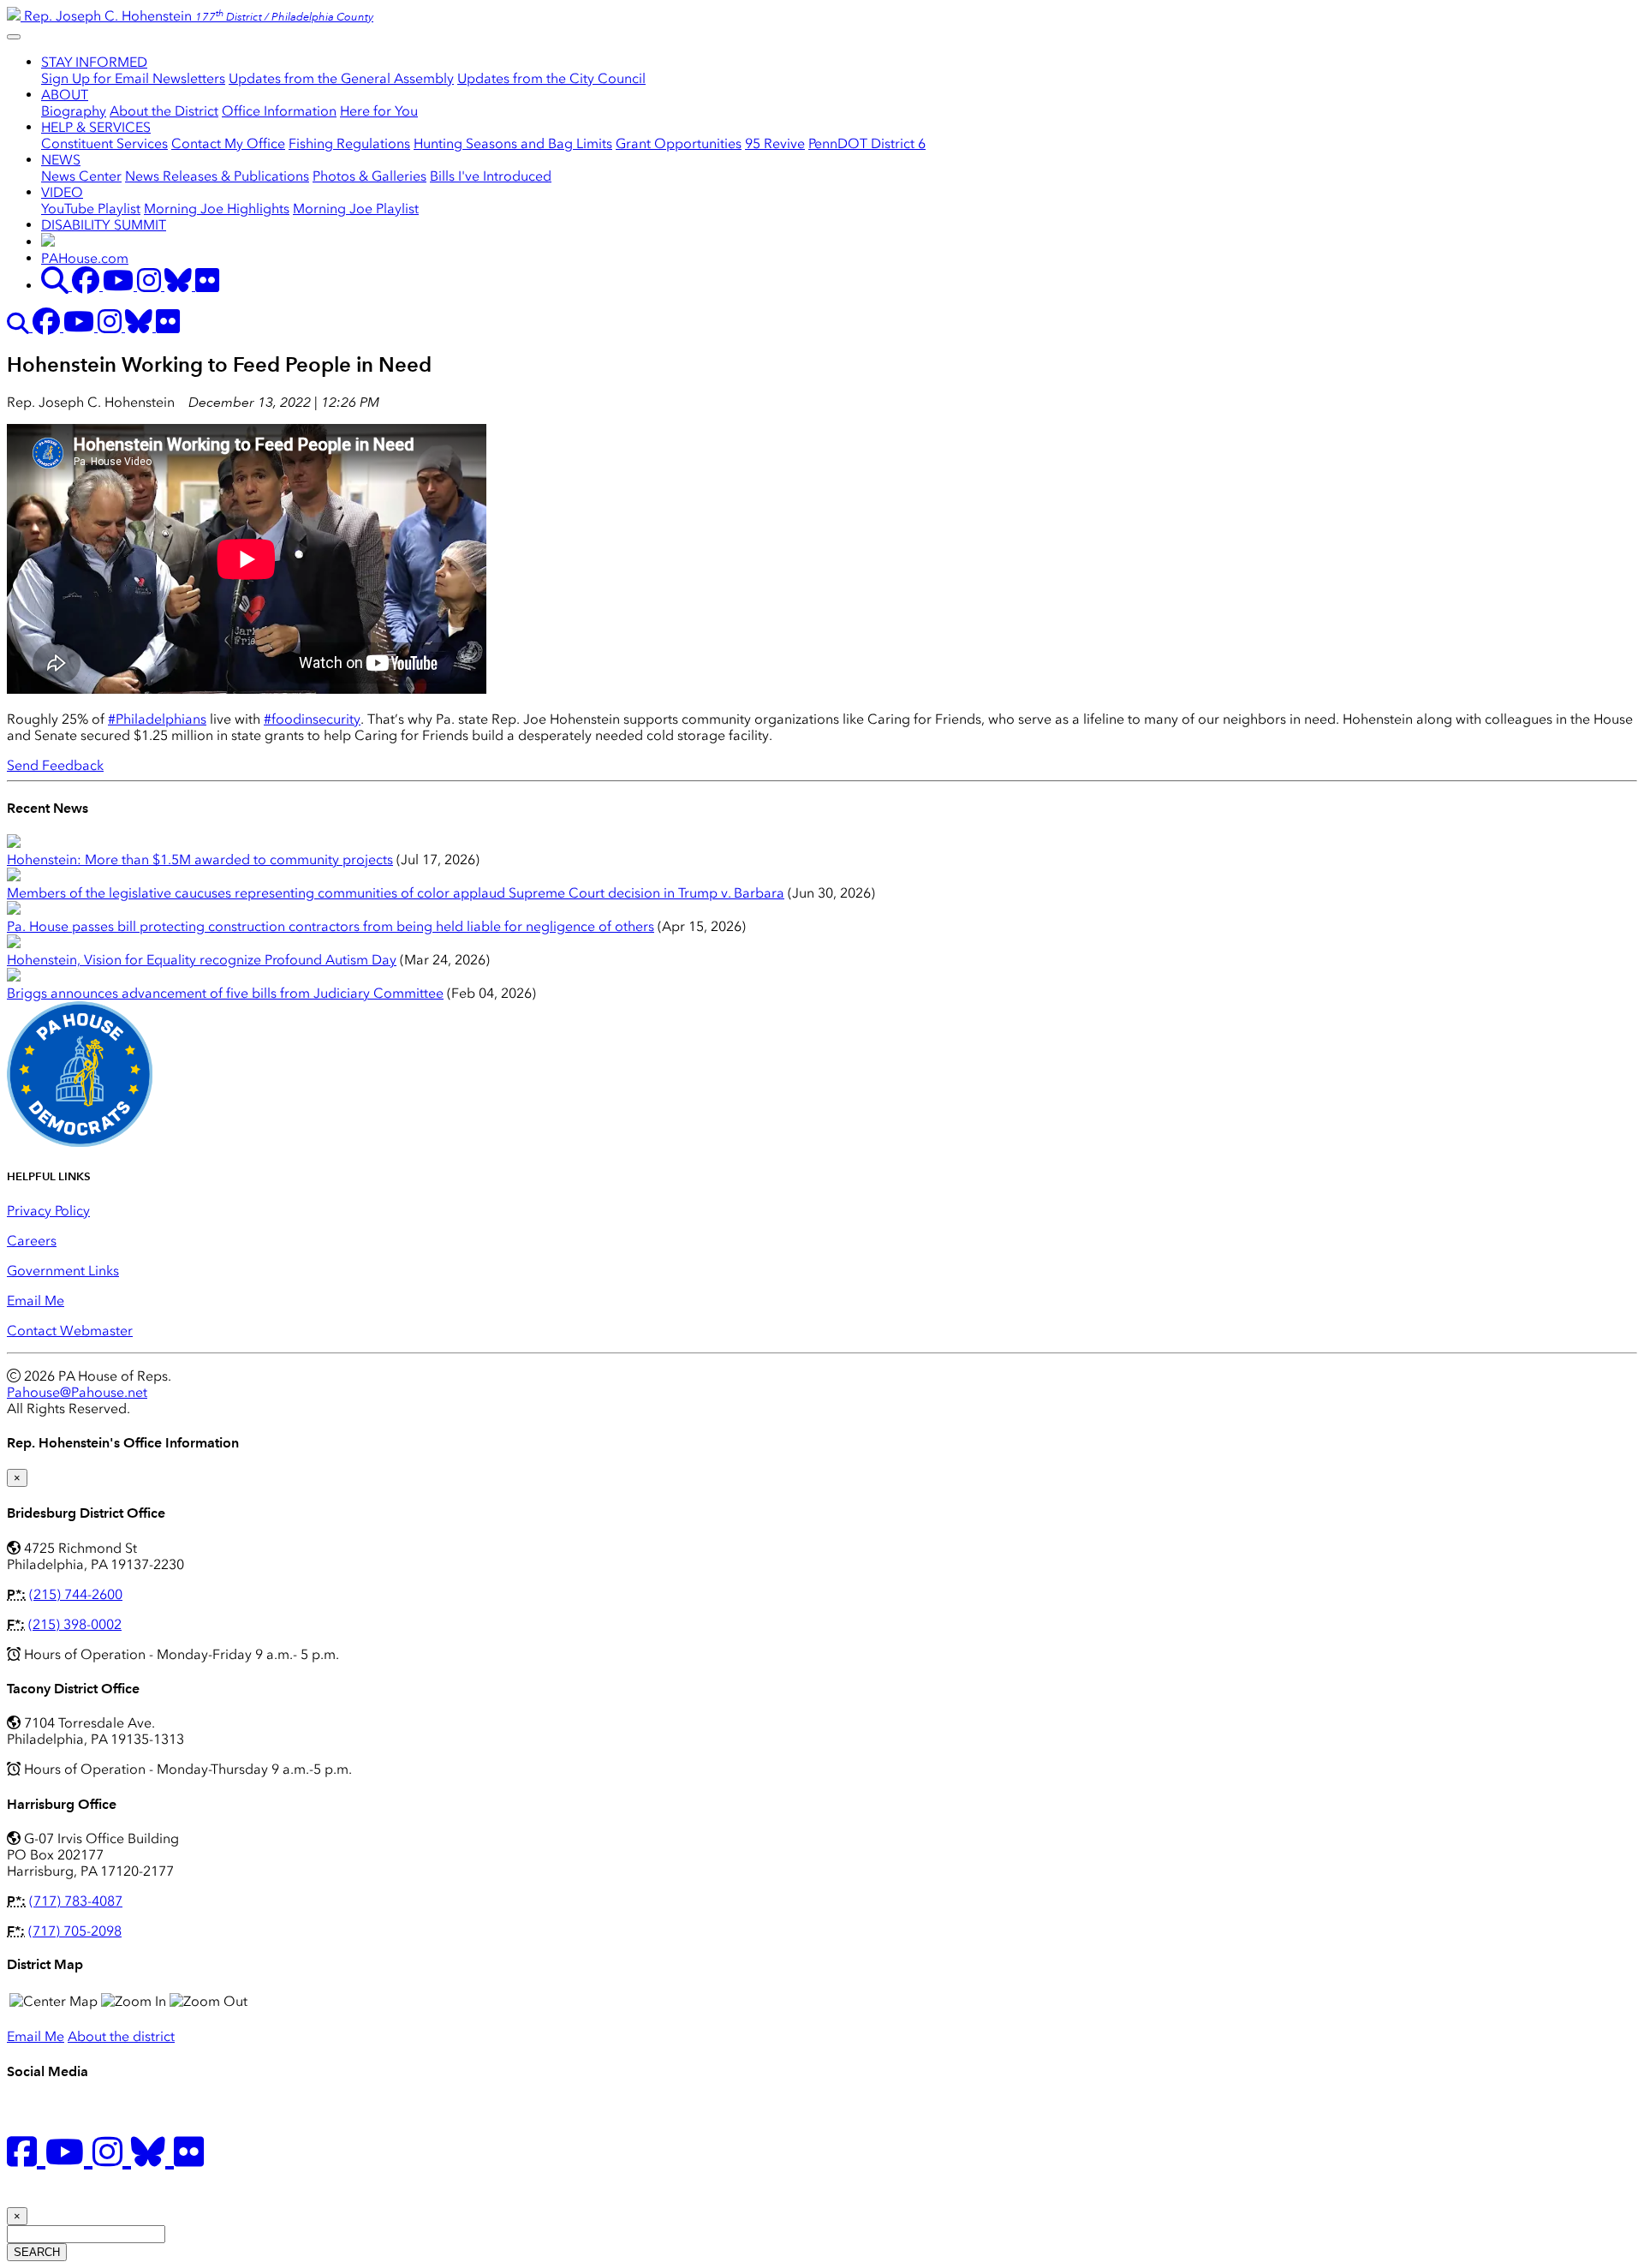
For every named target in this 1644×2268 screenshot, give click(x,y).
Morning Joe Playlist (356, 209)
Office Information (279, 111)
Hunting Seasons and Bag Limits (513, 143)
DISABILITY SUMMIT (104, 225)
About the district (121, 2036)
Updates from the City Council (551, 78)
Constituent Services (104, 143)
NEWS (61, 160)
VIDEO (62, 192)
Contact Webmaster (70, 1331)
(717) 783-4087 (76, 1901)
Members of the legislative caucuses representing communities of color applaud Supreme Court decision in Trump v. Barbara (396, 893)
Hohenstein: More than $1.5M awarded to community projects (200, 859)
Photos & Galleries (369, 176)
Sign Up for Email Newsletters (133, 78)
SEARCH (37, 2252)
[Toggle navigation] (14, 37)
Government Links (63, 1271)
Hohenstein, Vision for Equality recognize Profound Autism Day (202, 960)
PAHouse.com (85, 258)
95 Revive (775, 143)
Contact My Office (228, 143)
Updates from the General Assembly (341, 78)
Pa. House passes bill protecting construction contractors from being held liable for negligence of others (331, 926)
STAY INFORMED (94, 62)
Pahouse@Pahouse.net (77, 1392)
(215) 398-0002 (75, 1624)
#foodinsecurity (312, 719)
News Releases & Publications (217, 176)
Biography (74, 111)
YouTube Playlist (91, 209)
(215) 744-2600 (76, 1594)
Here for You (379, 111)
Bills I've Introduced (491, 176)
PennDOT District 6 (867, 143)
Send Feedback (55, 765)
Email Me (36, 1301)
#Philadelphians (157, 719)
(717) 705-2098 (75, 1931)
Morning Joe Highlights (217, 209)
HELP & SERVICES (96, 127)
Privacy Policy (48, 1211)
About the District (164, 111)
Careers (32, 1241)
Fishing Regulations (349, 143)
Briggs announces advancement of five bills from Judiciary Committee (225, 993)
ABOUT (65, 95)
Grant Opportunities (679, 143)
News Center (81, 176)
